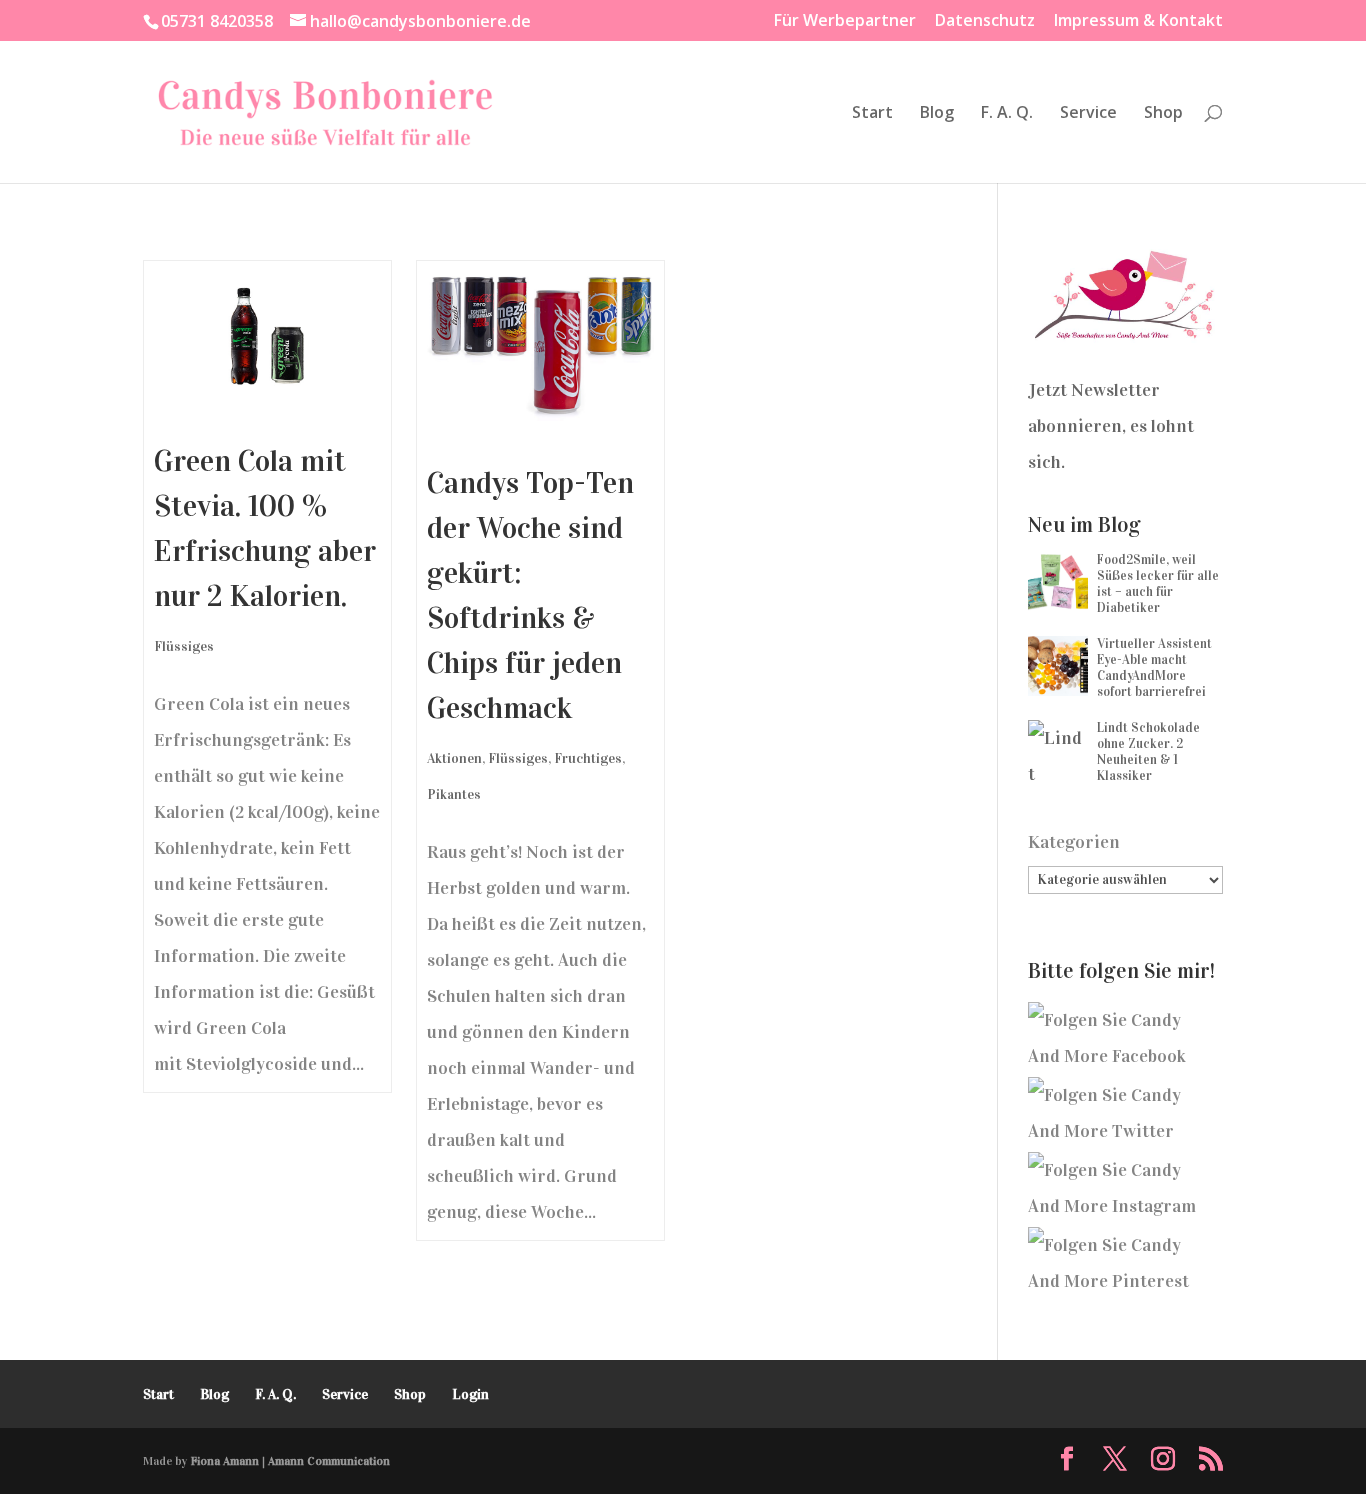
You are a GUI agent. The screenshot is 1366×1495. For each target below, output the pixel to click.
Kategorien (1074, 842)
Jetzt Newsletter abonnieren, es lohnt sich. (1111, 426)
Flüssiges (184, 646)
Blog (937, 114)
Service (1088, 114)
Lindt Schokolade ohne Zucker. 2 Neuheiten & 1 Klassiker (1148, 752)
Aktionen (454, 758)
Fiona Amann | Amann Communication (290, 1461)
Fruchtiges (588, 758)
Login (470, 1394)
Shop (1163, 114)
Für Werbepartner (845, 21)
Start (872, 114)
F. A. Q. (1007, 114)
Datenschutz (985, 21)
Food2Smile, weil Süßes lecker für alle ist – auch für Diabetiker (1158, 584)
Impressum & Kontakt (1138, 21)
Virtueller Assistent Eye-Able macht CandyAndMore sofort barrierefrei (1154, 668)
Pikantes (454, 794)
